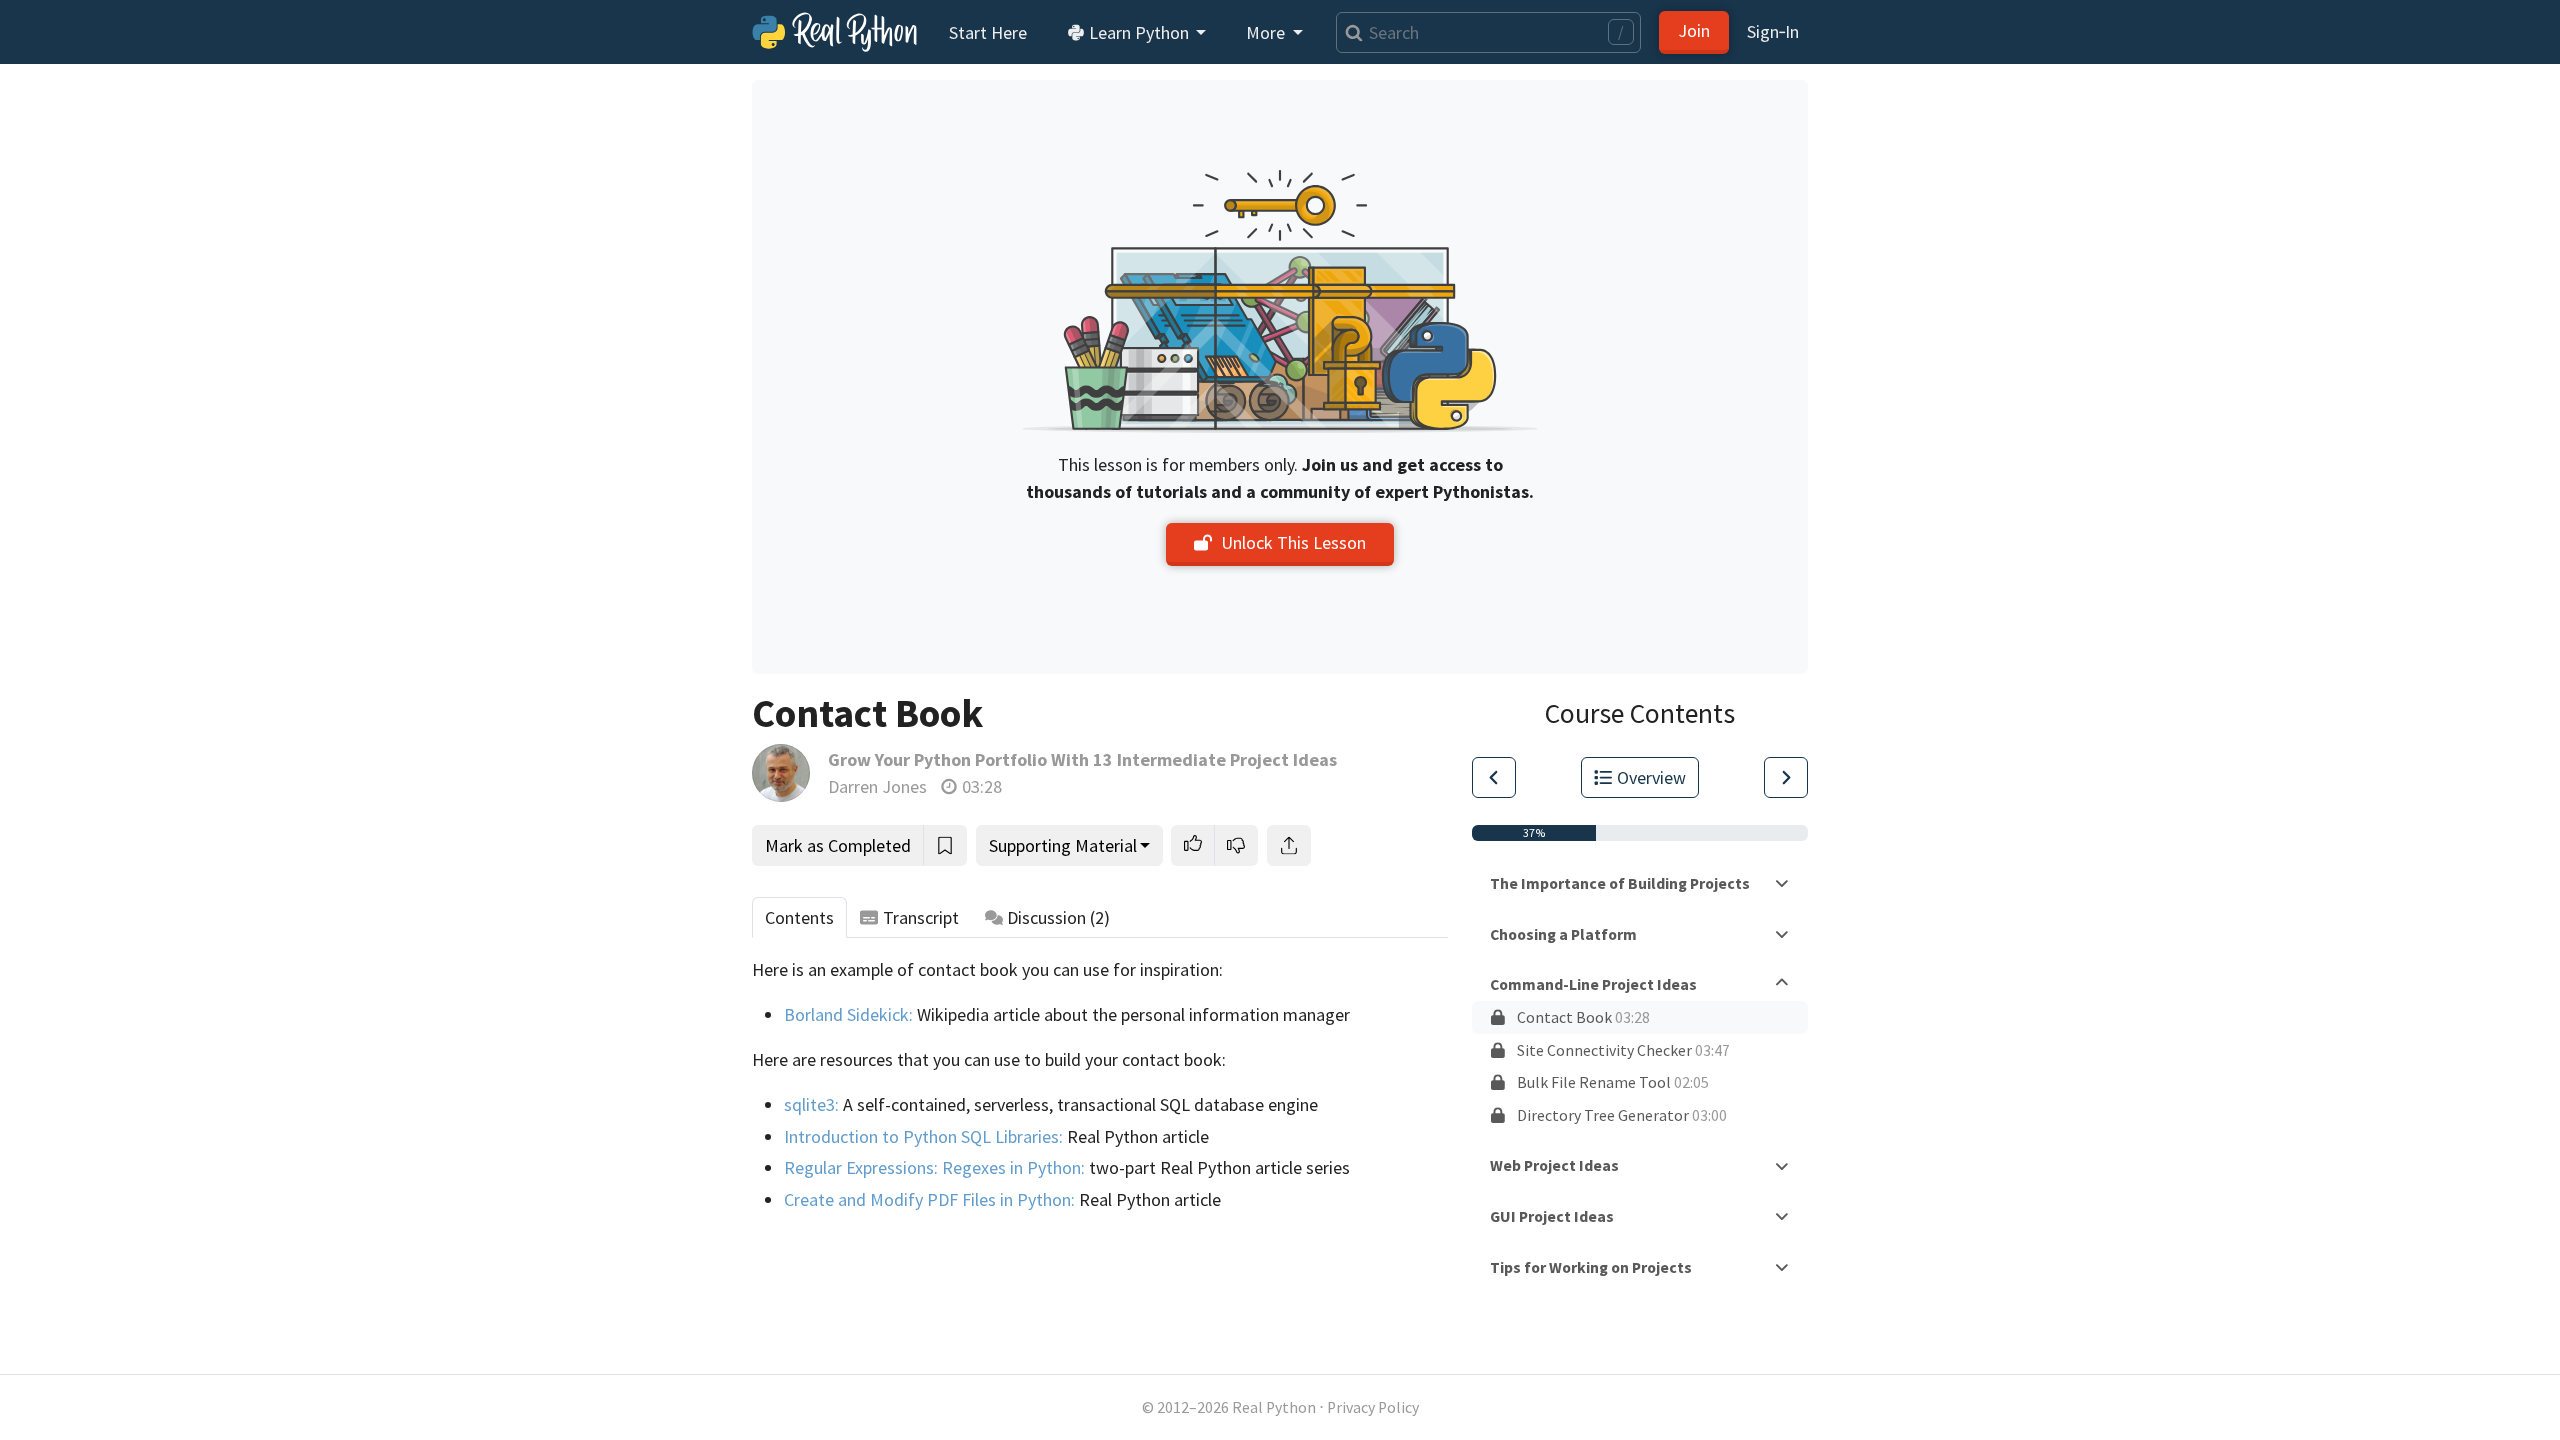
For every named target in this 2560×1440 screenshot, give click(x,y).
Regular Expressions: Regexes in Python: (934, 1167)
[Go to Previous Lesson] (1494, 777)
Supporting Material (1063, 845)
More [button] (1267, 32)
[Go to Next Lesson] (1786, 777)
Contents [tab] (799, 917)
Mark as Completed (838, 845)
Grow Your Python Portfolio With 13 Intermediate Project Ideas (1082, 759)
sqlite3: (811, 1104)
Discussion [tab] (1058, 917)
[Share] (1289, 845)
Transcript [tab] (921, 917)
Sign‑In (1773, 31)
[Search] (1349, 32)
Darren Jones (877, 786)
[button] (1193, 845)
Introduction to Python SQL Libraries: (923, 1136)
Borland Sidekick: (848, 1014)
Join (1694, 30)
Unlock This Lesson (1293, 542)
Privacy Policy (1373, 1407)
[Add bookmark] (945, 845)
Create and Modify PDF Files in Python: (929, 1199)
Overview (1651, 777)
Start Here (988, 32)
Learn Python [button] (1139, 32)
